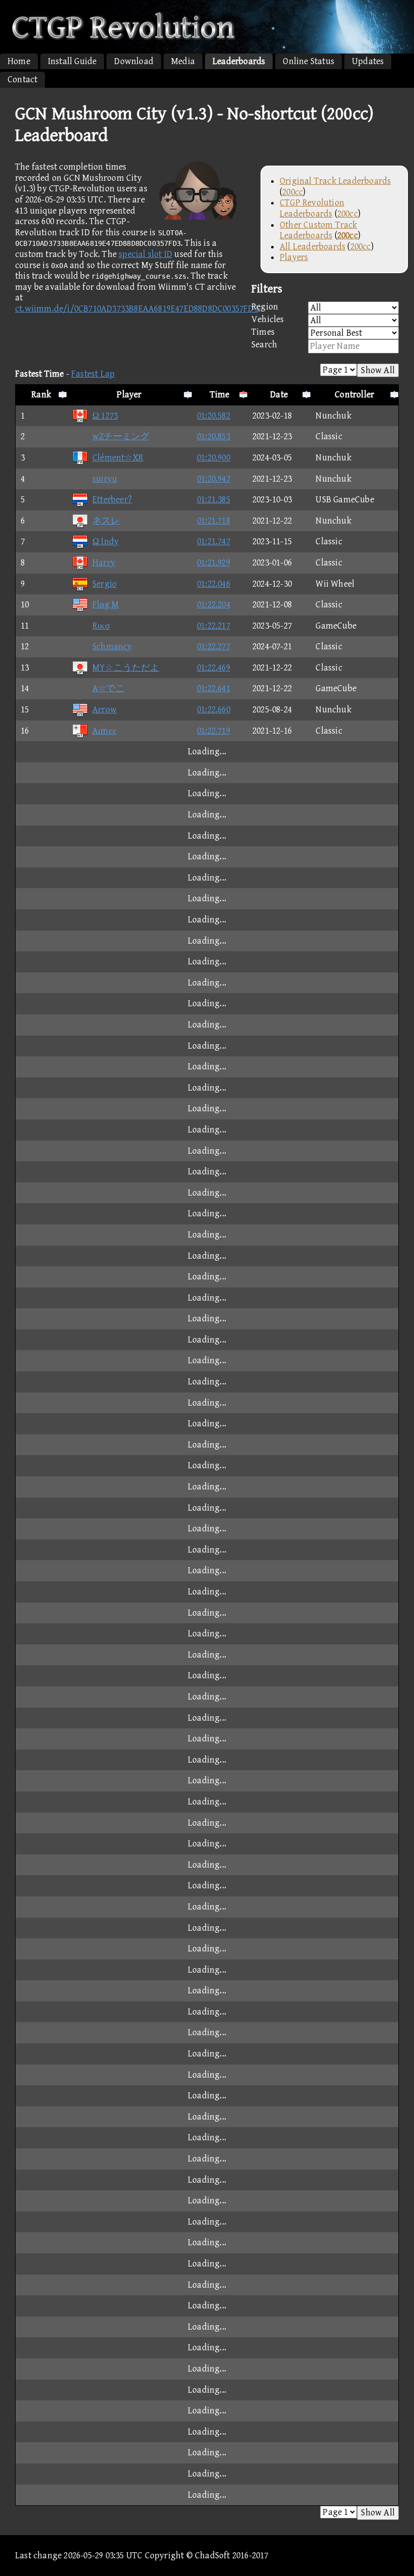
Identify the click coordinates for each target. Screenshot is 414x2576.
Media (183, 61)
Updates (368, 61)
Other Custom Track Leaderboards (319, 230)
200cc (293, 192)
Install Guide (72, 61)
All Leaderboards (313, 247)
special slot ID (145, 254)
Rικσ (101, 626)
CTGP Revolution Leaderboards (312, 208)
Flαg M (106, 605)
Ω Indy (106, 542)
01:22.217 (214, 626)
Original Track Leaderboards (335, 181)
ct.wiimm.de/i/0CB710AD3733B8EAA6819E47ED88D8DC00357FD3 (137, 309)
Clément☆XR (118, 458)
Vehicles (268, 319)
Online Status (308, 61)
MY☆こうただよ (126, 668)
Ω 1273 (105, 416)
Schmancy (112, 647)
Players (294, 257)
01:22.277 (214, 647)
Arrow (105, 710)
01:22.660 (214, 710)
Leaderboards (239, 61)
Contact (22, 80)
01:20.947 (214, 479)
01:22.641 (214, 688)
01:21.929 (214, 563)
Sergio (105, 584)
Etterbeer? (112, 500)
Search (264, 345)
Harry (104, 563)
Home (19, 61)
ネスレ (106, 521)
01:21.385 (214, 500)
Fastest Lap (93, 374)
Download (134, 61)
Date (279, 395)
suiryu (105, 479)
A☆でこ (109, 688)
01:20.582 (214, 416)
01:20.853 (214, 436)
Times (263, 332)
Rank (41, 395)
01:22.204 (214, 605)
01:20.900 (214, 458)
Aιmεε (105, 731)
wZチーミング (121, 436)
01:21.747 (214, 542)
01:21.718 (214, 521)
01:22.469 (214, 668)
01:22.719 (214, 731)
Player (129, 395)
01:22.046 (214, 584)
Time (220, 395)
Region (265, 307)
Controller (354, 395)
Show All (378, 370)
